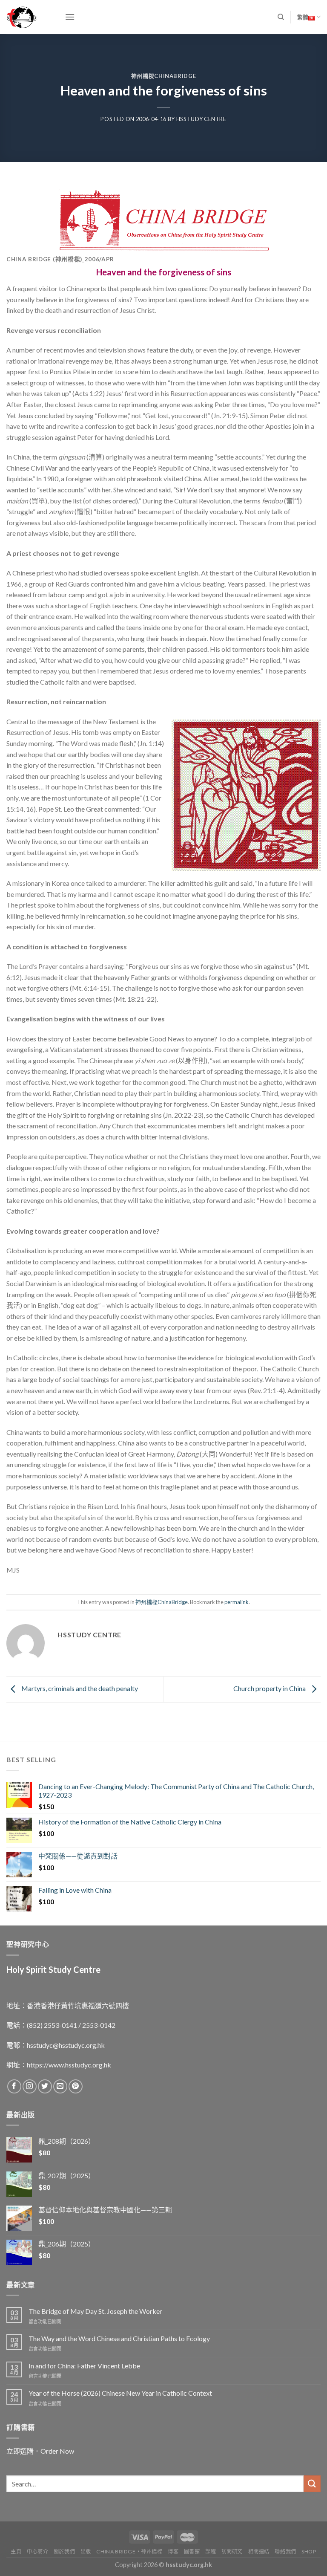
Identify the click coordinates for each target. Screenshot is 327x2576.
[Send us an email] (60, 2086)
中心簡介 (37, 2551)
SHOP (309, 2551)
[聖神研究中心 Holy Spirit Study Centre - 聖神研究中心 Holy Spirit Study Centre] (29, 17)
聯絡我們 (285, 2551)
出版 (86, 2551)
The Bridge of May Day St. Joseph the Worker (95, 2311)
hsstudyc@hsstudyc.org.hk (66, 2045)
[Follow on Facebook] (14, 2086)
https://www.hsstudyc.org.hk (69, 2065)
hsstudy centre (201, 119)
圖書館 (192, 2551)
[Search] (281, 17)
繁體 (303, 17)
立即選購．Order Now (40, 2451)
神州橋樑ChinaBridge (164, 76)
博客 (173, 2551)
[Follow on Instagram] (30, 2086)
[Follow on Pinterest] (76, 2086)
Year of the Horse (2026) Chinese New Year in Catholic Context (120, 2393)
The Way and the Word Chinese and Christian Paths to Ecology (119, 2338)
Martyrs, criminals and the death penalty (79, 1688)
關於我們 (64, 2551)
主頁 (16, 2551)
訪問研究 (232, 2551)
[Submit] (312, 2484)
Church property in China (270, 1688)
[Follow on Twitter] (45, 2086)
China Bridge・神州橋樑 (129, 2551)
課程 (211, 2551)
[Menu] (70, 17)
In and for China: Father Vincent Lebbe (84, 2366)
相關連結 (259, 2551)
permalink (237, 1602)
